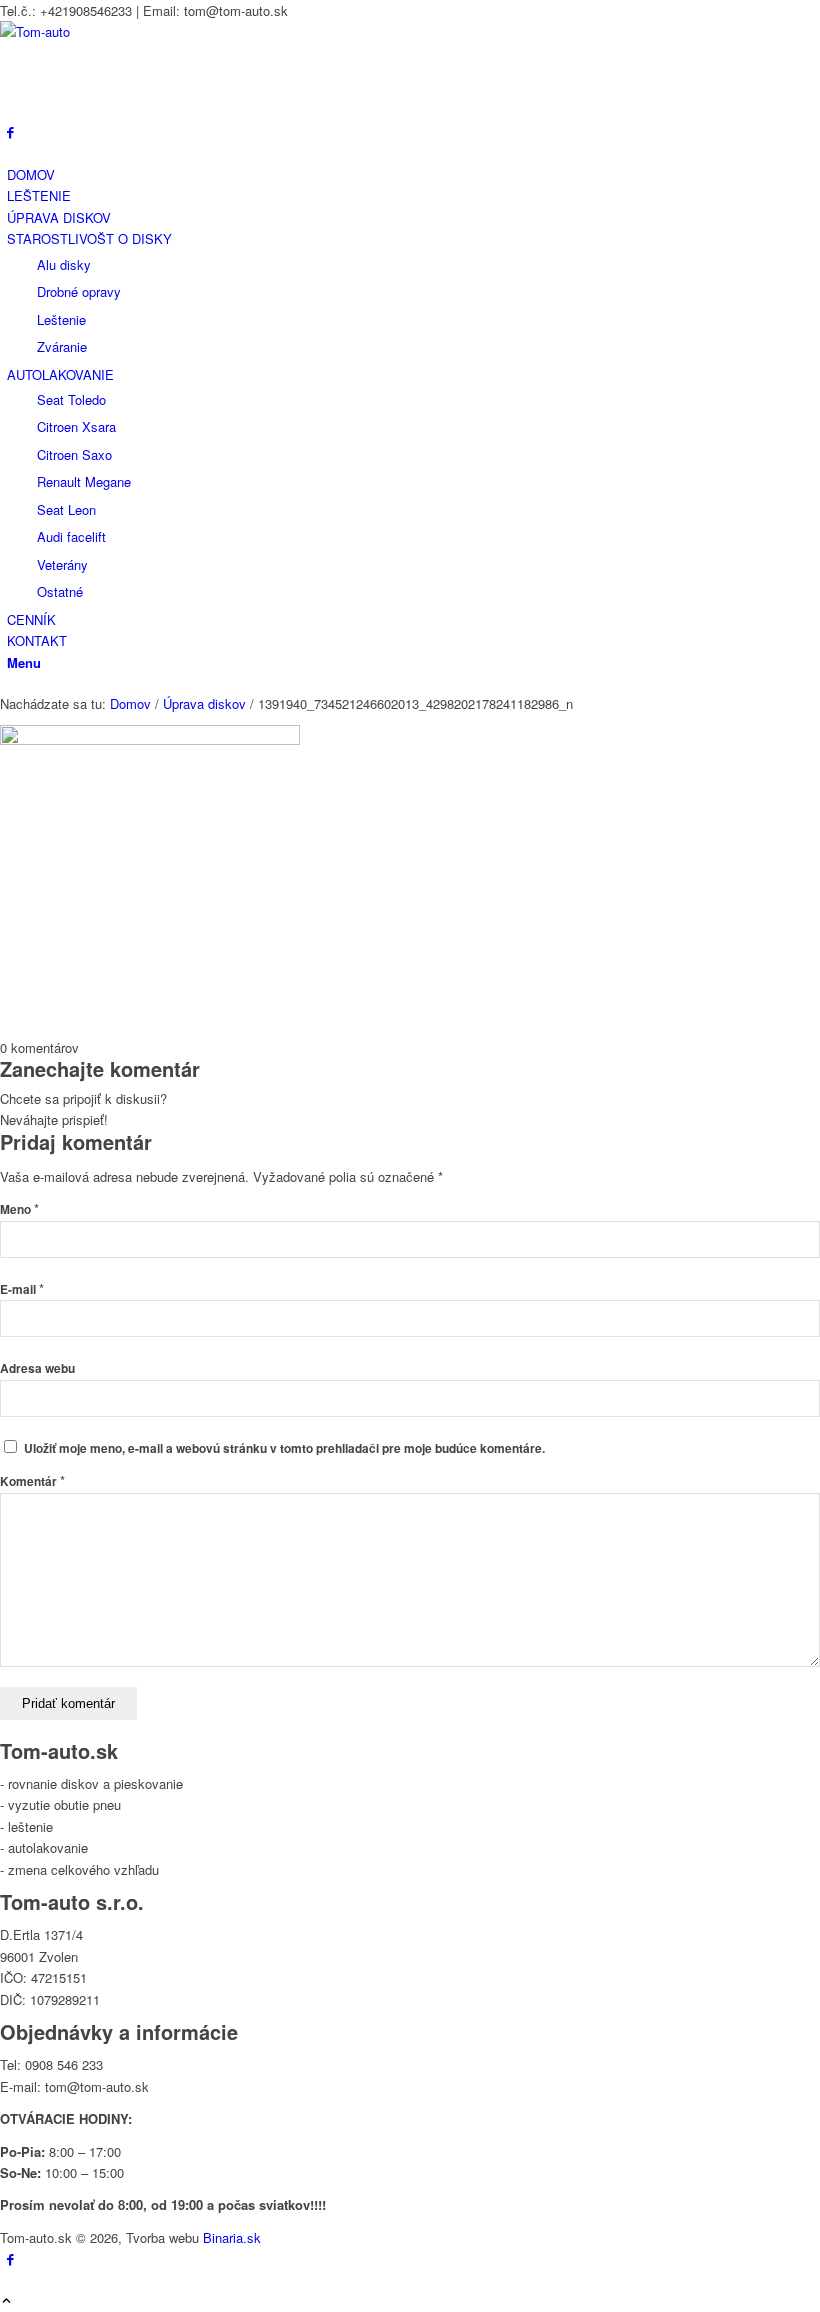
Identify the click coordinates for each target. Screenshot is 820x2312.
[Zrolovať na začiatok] (6, 2301)
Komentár (32, 1481)
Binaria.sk (232, 2237)
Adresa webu (37, 1368)
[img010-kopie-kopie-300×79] (150, 31)
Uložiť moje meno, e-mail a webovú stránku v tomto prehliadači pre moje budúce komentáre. (284, 1448)
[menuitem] (413, 174)
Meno (19, 1209)
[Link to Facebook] (10, 131)
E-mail (22, 1289)
